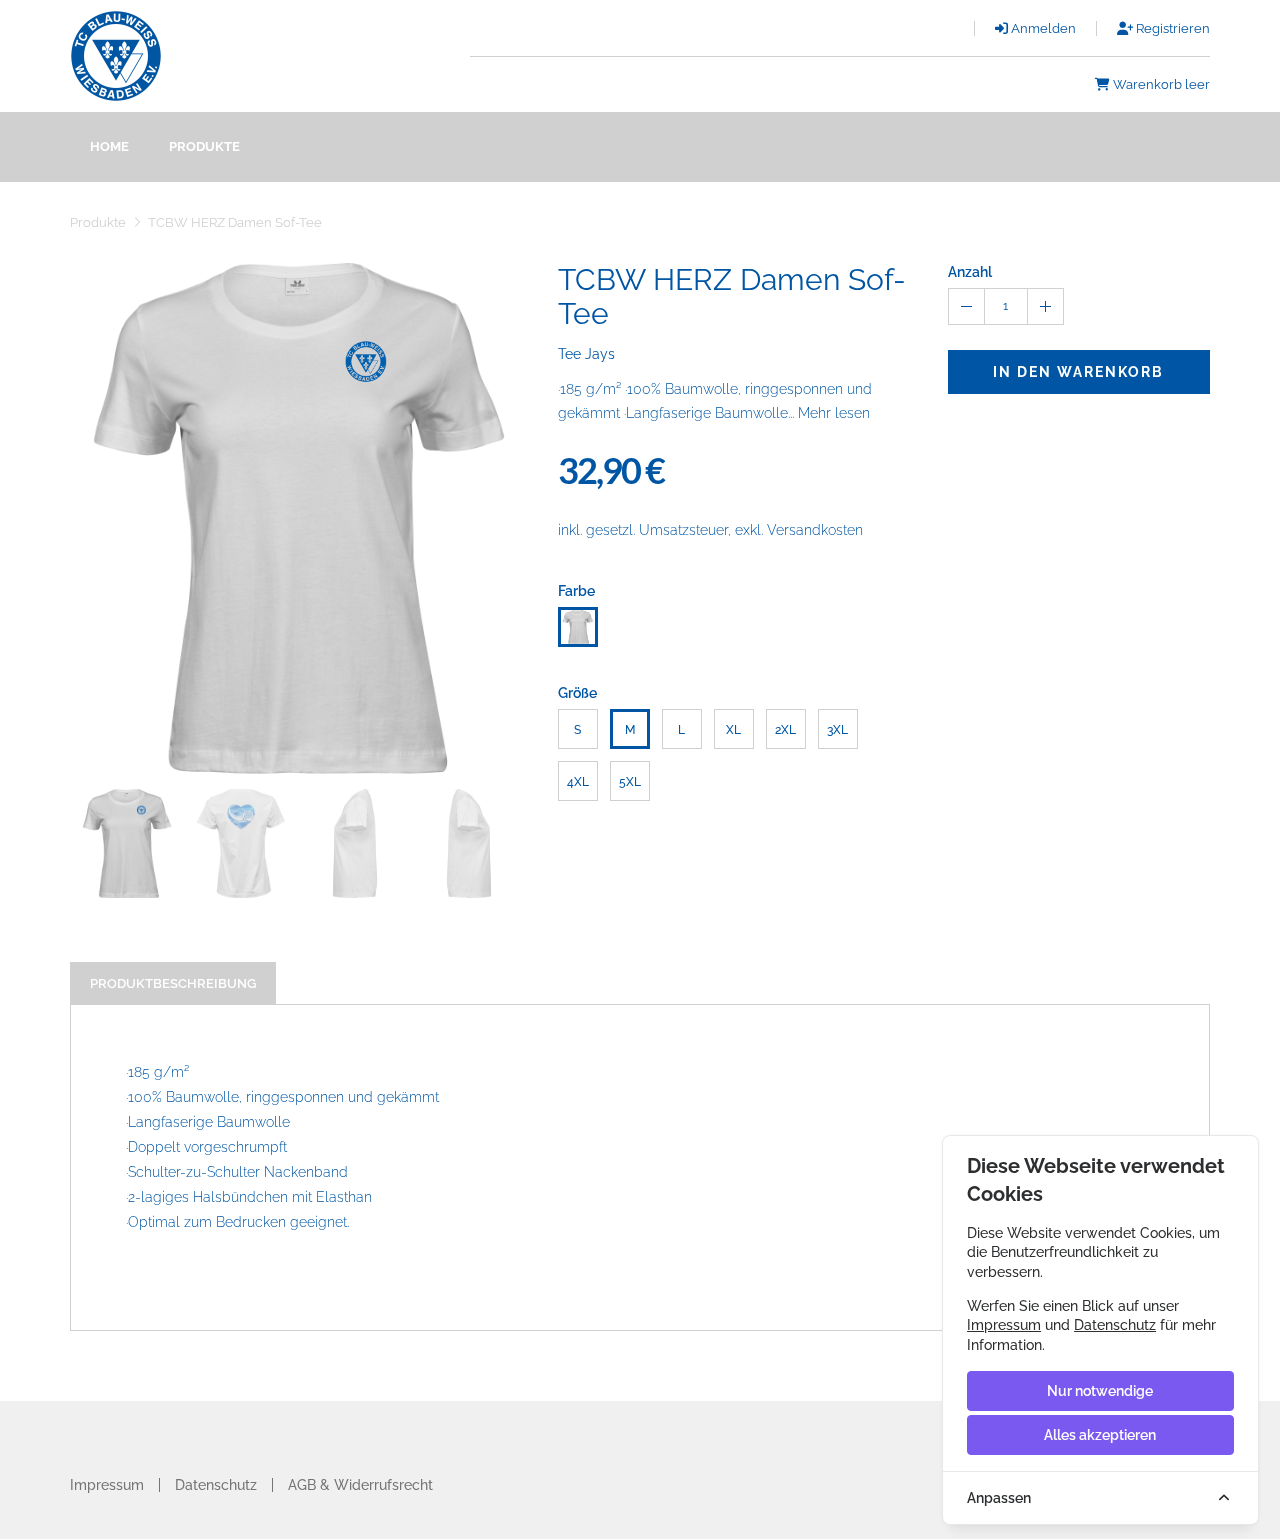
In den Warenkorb (1078, 372)
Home (109, 146)
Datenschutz (216, 1485)
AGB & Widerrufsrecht (360, 1485)
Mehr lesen (834, 413)
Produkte (204, 146)
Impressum (107, 1485)
